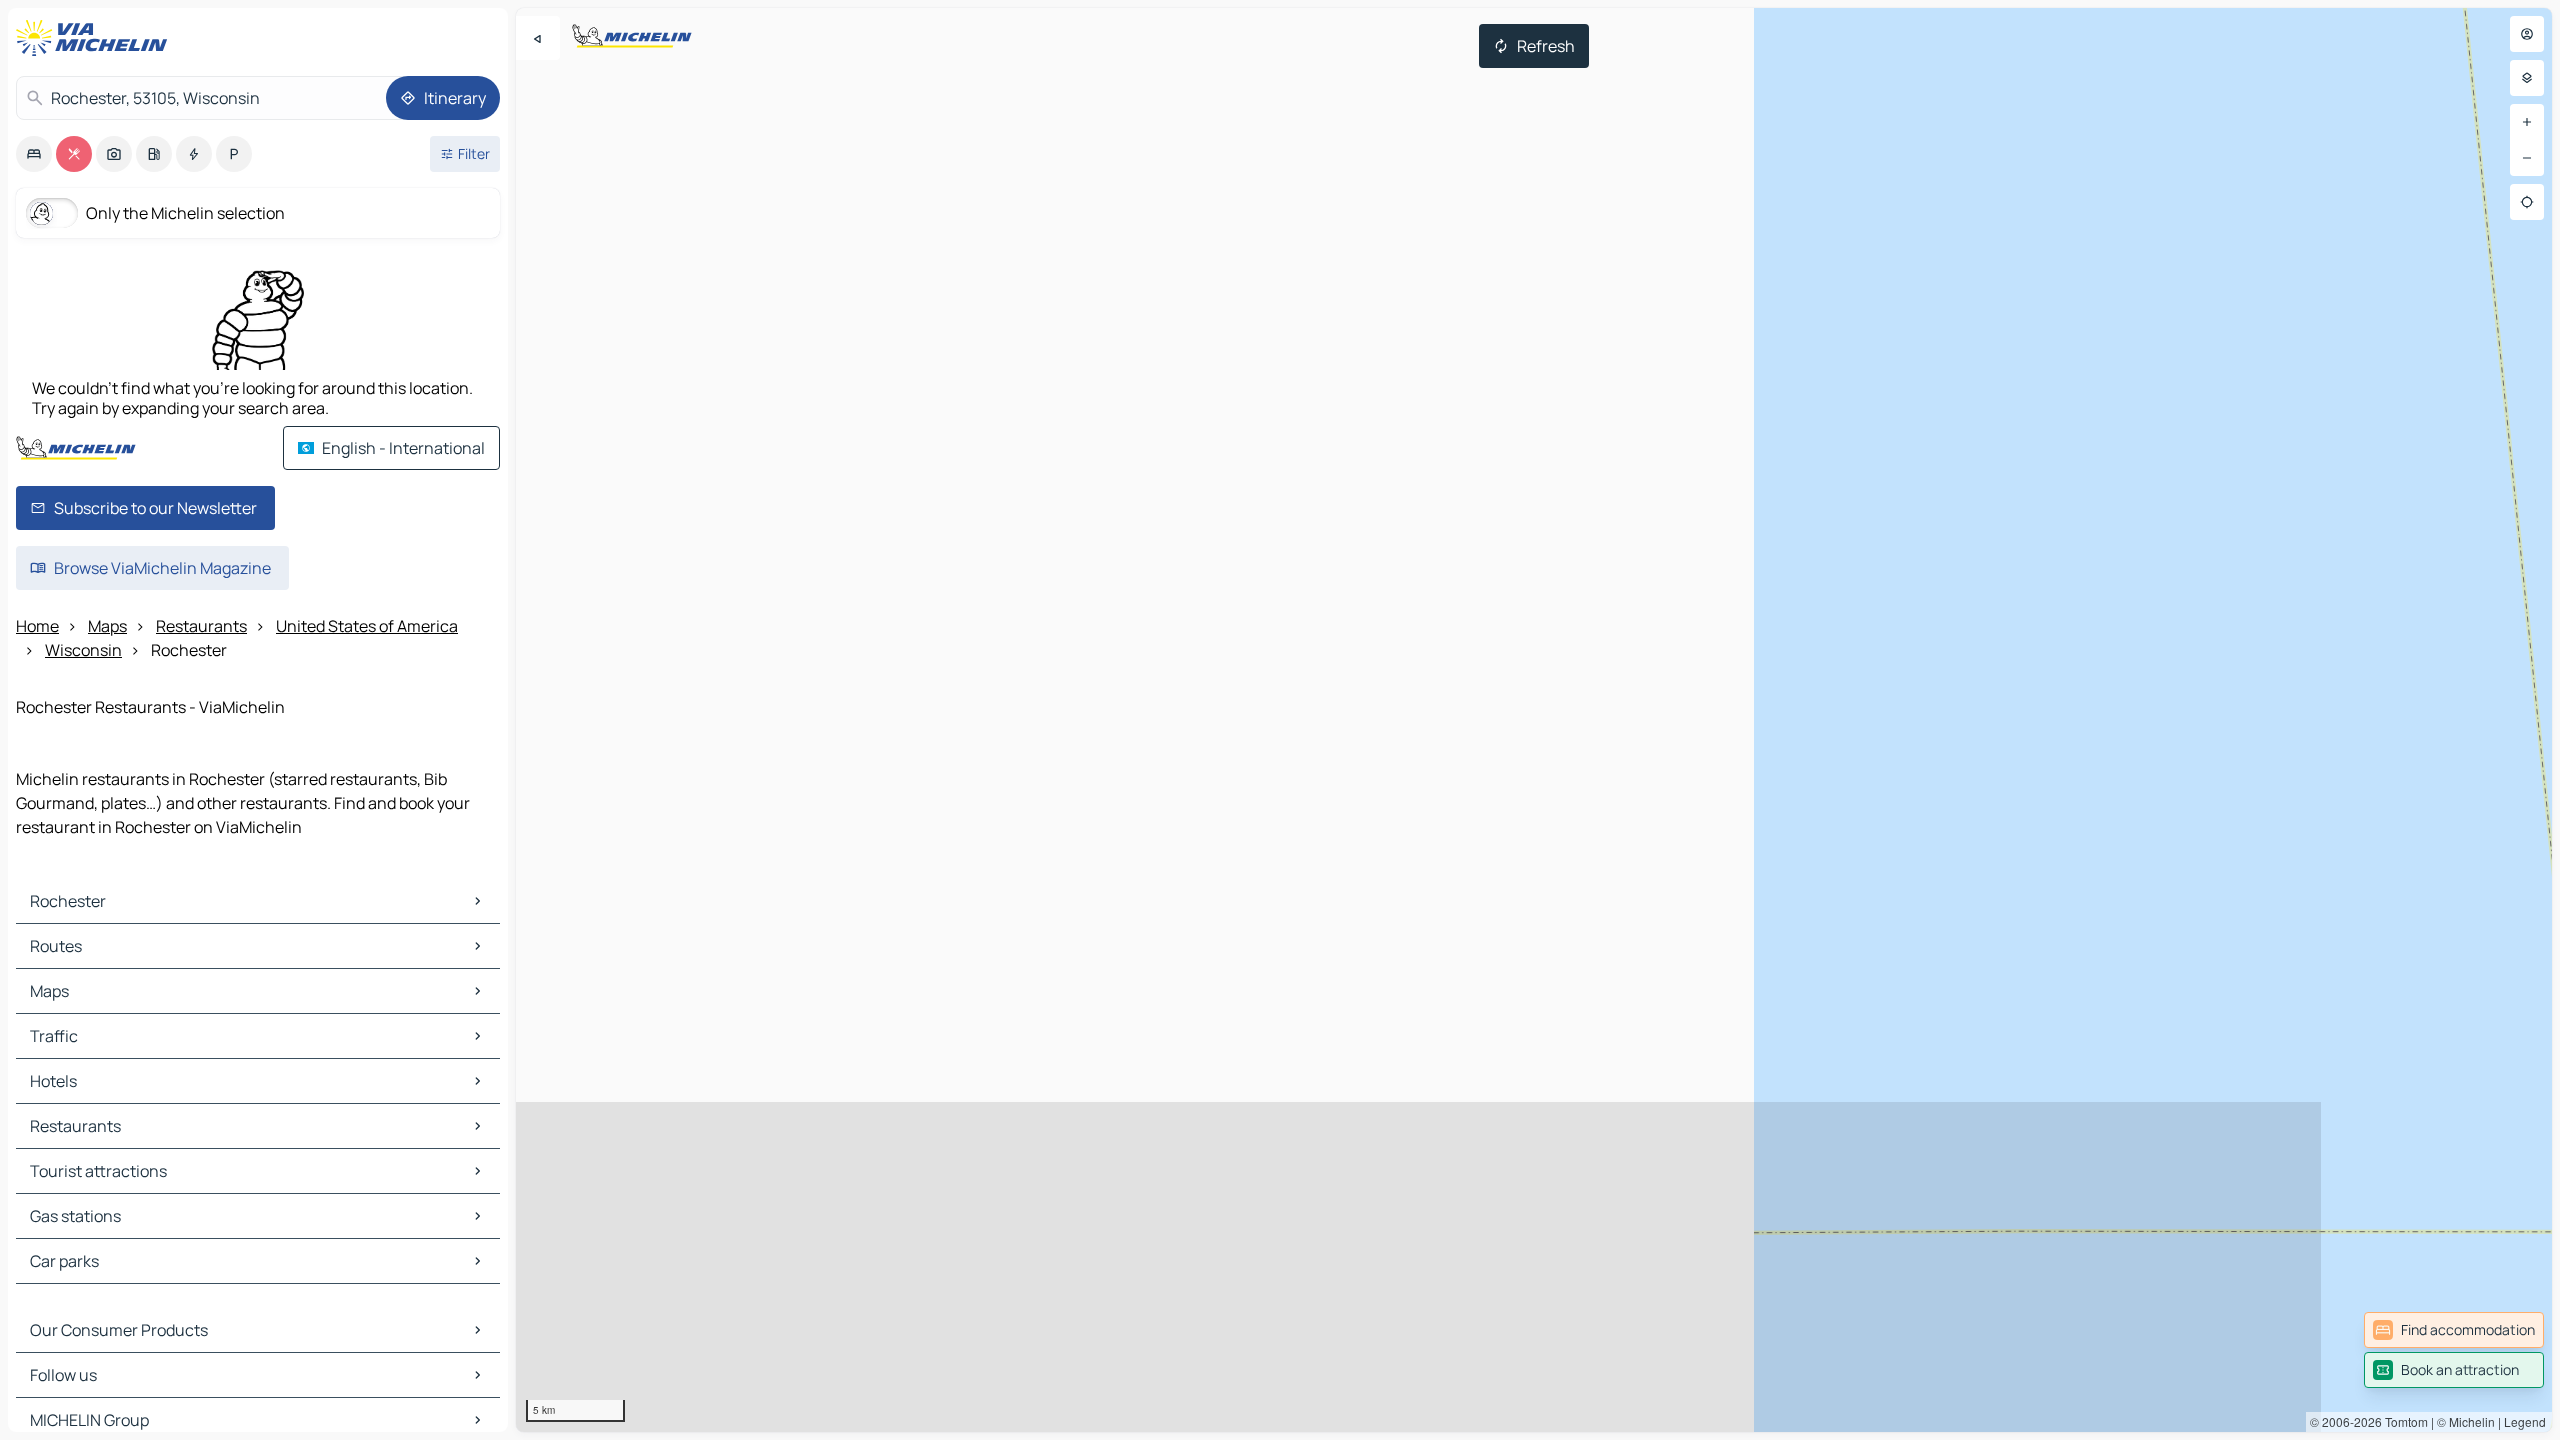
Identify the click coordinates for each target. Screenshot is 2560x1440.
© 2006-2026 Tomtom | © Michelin (2402, 1421)
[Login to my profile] (2527, 34)
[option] (34, 154)
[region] (1534, 720)
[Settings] (2527, 78)
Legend (2525, 1421)
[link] (2454, 1330)
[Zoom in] (2527, 122)
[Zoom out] (2527, 158)
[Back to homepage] (96, 38)
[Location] (2527, 202)
